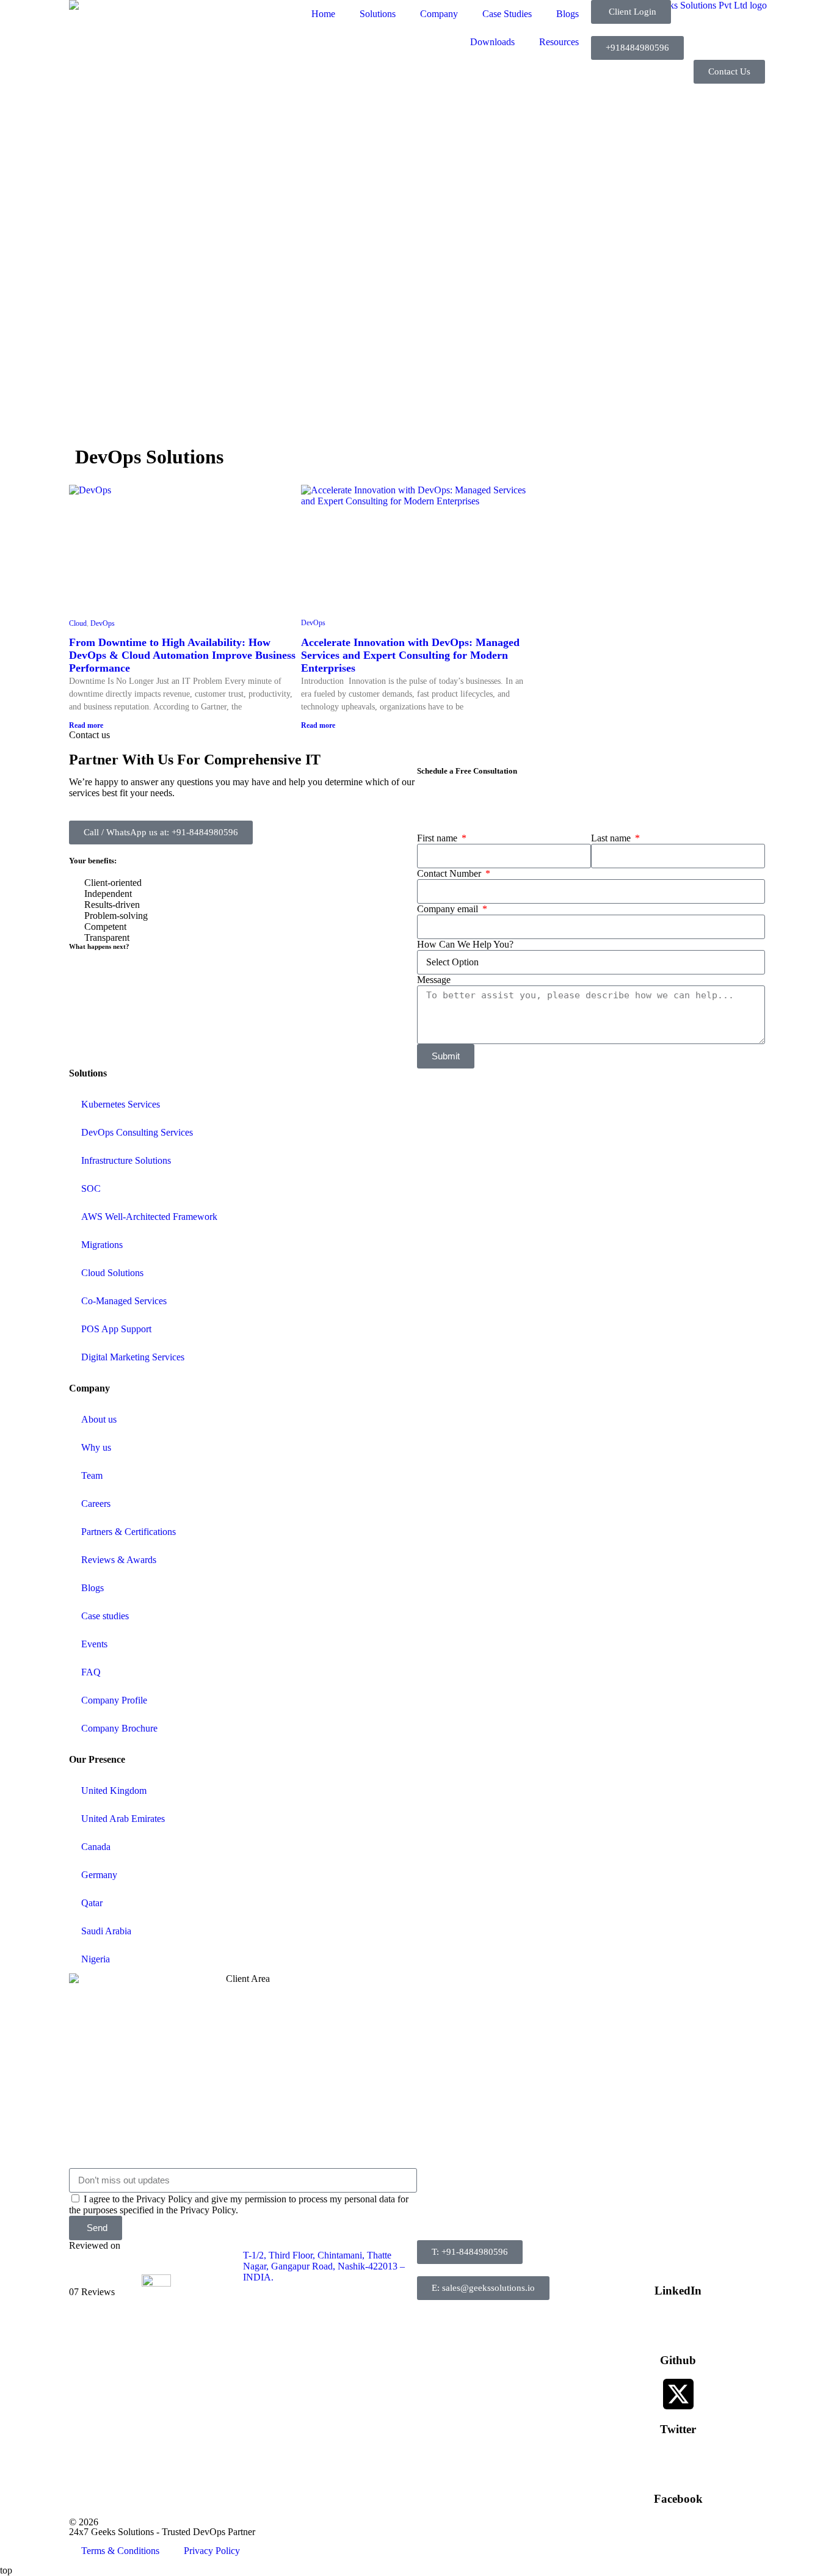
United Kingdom (114, 1791)
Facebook (678, 2499)
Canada (96, 1847)
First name (438, 838)
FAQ (91, 1672)
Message (434, 980)
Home (323, 14)
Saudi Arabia (106, 1931)
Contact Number (450, 873)
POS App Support (116, 1329)
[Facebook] (678, 2463)
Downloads (492, 42)
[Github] (678, 2324)
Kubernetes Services (121, 1104)
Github (678, 2360)
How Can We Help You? (465, 944)
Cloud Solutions (112, 1273)
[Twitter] (678, 2394)
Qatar (92, 1903)
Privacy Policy (212, 2551)
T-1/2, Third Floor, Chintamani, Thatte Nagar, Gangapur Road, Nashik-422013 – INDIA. (324, 2266)
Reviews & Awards (119, 1560)
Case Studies (507, 14)
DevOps (103, 623)
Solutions (378, 14)
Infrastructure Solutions (126, 1160)
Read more (86, 725)
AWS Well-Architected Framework (149, 1217)
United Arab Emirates (123, 1819)
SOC (91, 1188)
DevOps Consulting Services (137, 1132)
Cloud (78, 623)
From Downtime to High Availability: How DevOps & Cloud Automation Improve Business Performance (182, 655)
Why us (96, 1447)
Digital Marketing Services (133, 1357)
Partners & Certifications (129, 1532)
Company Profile (114, 1700)
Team (92, 1475)
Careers (96, 1504)
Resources (559, 42)
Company (439, 14)
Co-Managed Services (124, 1301)
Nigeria (96, 1959)
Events (94, 1644)
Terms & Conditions (120, 2551)
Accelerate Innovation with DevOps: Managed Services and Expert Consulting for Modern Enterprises (410, 655)
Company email (449, 909)
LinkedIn (678, 2291)
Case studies (105, 1616)
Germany (99, 1875)
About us (99, 1419)
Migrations (102, 1245)
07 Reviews (92, 2292)
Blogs (567, 14)
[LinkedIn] (678, 2255)
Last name (612, 838)
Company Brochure (119, 1728)
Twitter (678, 2429)
